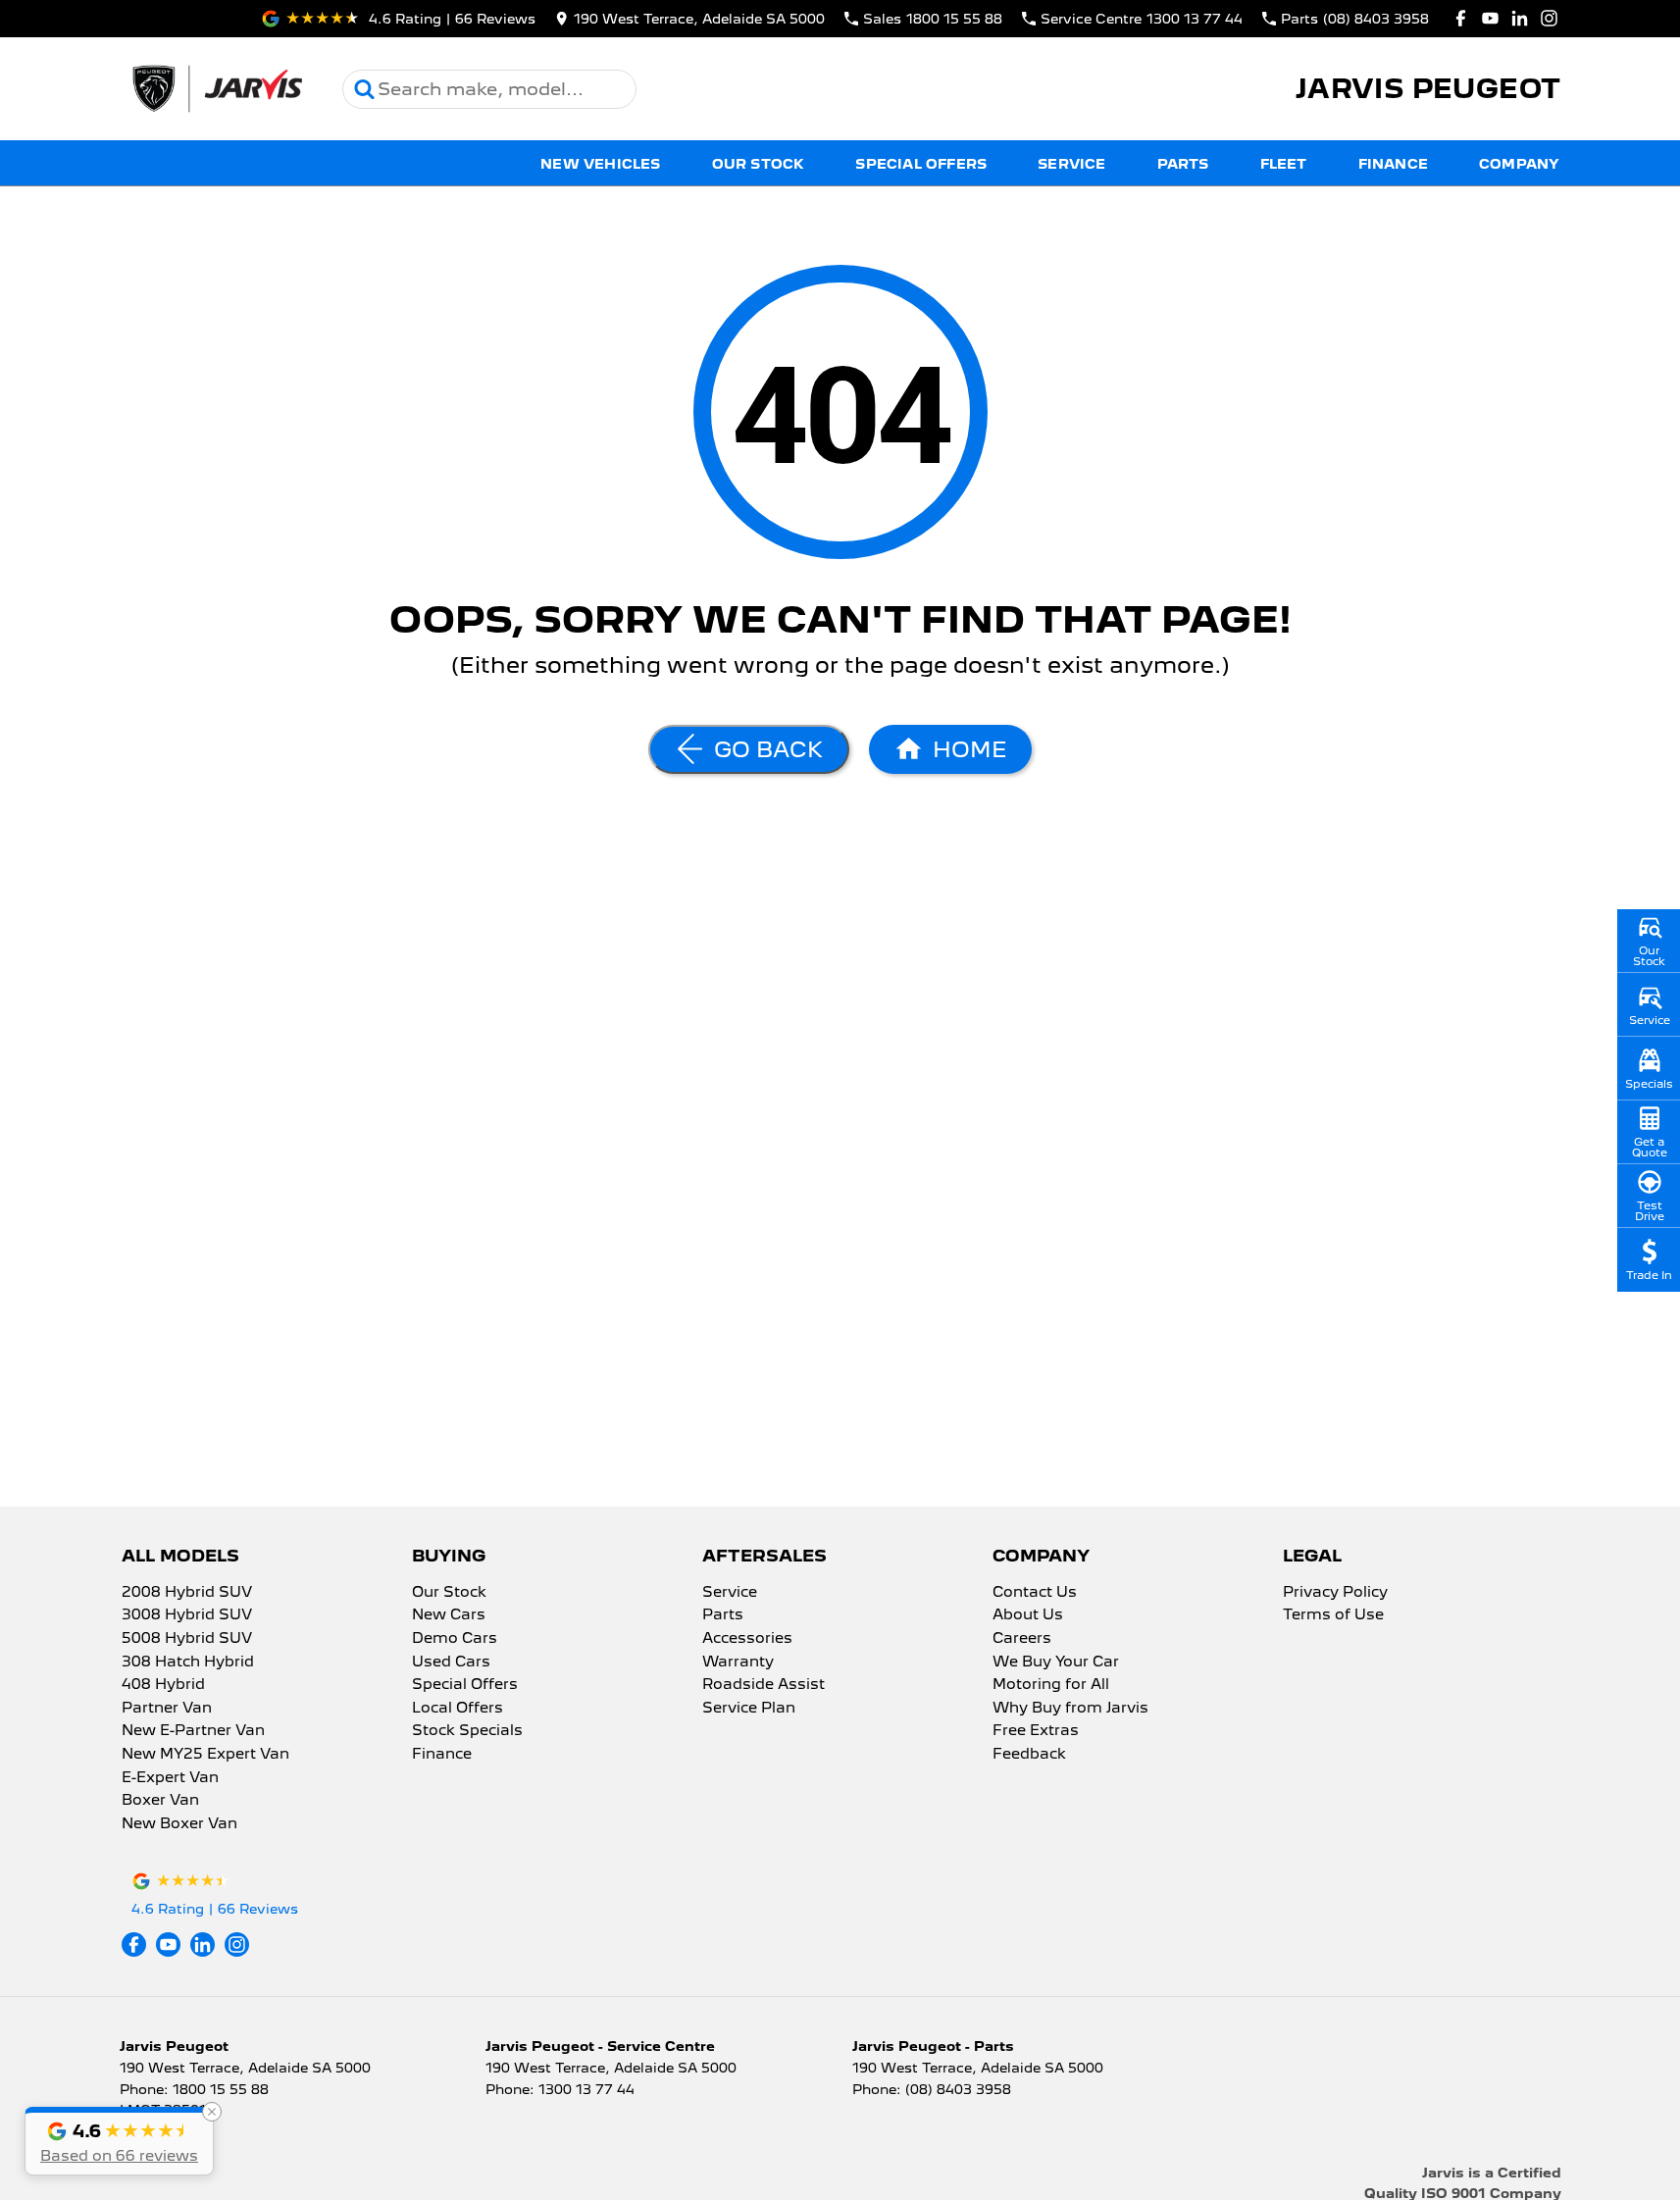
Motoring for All (1051, 1685)
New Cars (449, 1615)
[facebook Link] (1461, 18)
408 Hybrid (163, 1685)
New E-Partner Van (193, 1731)
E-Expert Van (170, 1778)
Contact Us (1035, 1593)
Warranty (738, 1663)
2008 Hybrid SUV (187, 1593)
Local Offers (458, 1709)
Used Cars (451, 1663)
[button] (119, 2141)
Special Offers (921, 164)
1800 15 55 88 (221, 2089)
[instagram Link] (1549, 18)
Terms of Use (1333, 1615)
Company (1519, 164)
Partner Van (167, 1709)
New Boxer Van (179, 1824)
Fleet (1284, 164)
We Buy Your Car (1056, 1663)
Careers (1022, 1639)
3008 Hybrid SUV (187, 1615)
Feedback (1029, 1755)
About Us (1028, 1615)
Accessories (747, 1639)
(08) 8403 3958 (958, 2089)
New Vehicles (600, 164)
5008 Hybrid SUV (187, 1639)
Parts (1183, 164)
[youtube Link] (1490, 18)
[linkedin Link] (1520, 18)
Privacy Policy (1335, 1593)
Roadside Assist (764, 1685)
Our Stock (759, 164)
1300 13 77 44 (586, 2089)
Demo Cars (455, 1639)
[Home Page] (216, 89)
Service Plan (749, 1709)
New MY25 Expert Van (205, 1755)
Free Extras (1036, 1731)
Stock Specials (467, 1731)
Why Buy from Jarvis (1070, 1709)
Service (1071, 164)
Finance (1393, 164)
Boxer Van (160, 1801)
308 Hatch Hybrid (188, 1663)
